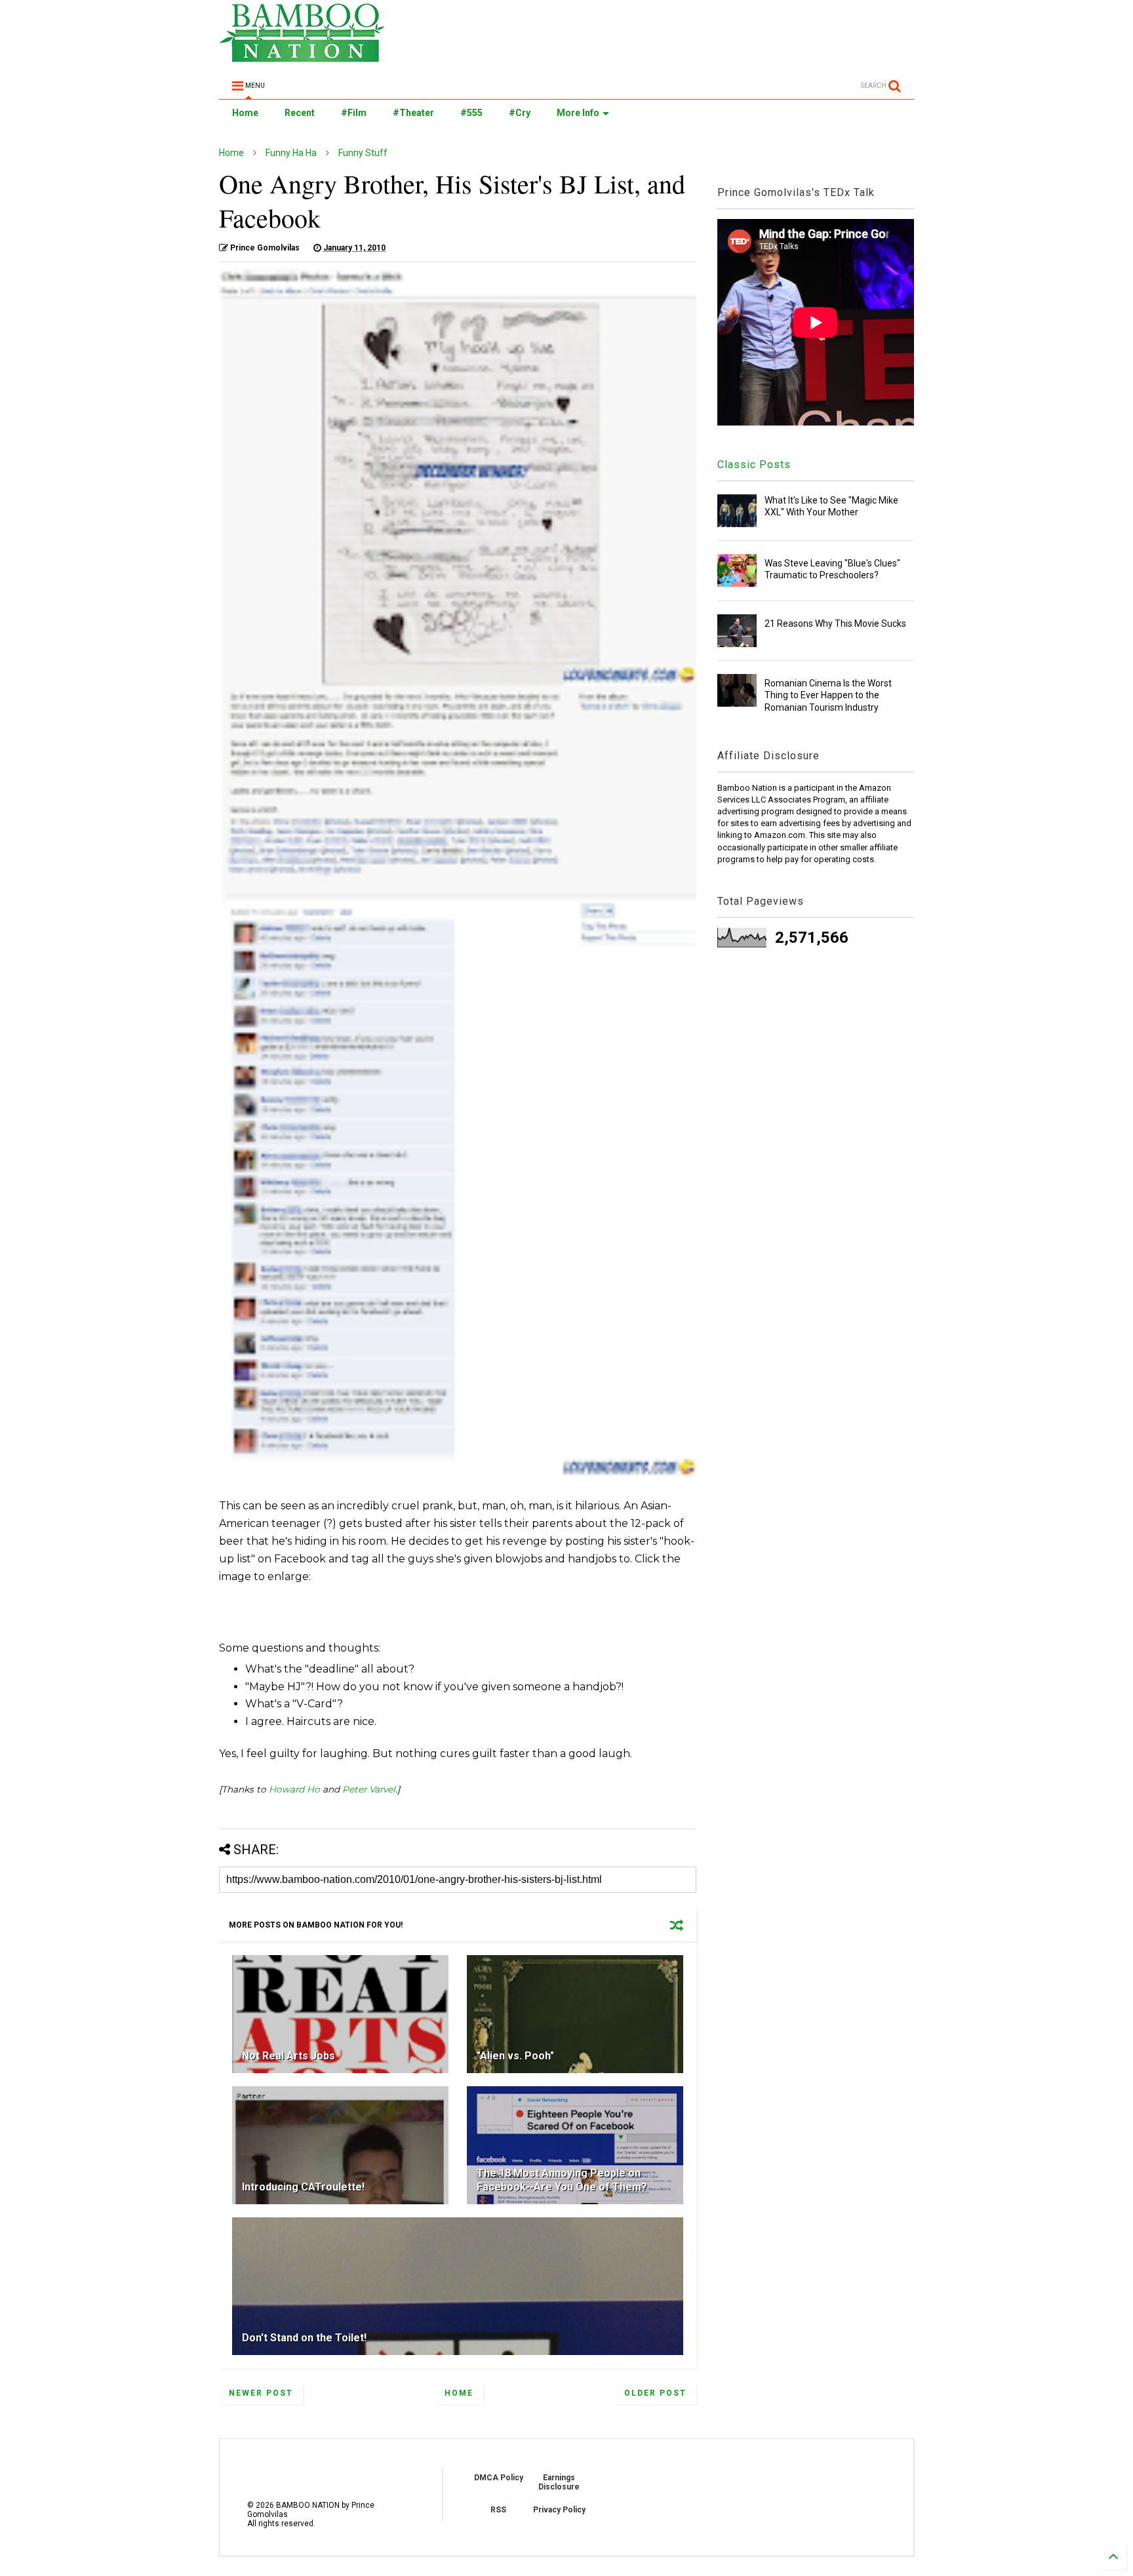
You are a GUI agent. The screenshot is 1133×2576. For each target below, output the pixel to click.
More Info (578, 113)
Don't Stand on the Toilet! (304, 2338)
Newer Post (261, 2393)
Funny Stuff (363, 153)
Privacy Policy (559, 2510)
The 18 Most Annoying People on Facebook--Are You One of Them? (562, 2180)
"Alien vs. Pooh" (515, 2056)
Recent (300, 113)
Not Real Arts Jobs (288, 2056)
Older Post (655, 2393)
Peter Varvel (369, 1789)
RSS (498, 2510)
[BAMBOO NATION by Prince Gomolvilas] (302, 56)
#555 (471, 113)
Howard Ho (294, 1789)
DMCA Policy (499, 2478)
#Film (354, 113)
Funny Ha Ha (291, 153)
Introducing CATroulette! (303, 2187)
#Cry (520, 113)
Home (245, 113)
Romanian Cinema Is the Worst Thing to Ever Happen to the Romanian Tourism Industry (828, 695)
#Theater (413, 113)
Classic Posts (754, 465)
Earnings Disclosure (559, 2482)
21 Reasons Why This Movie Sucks (835, 624)
